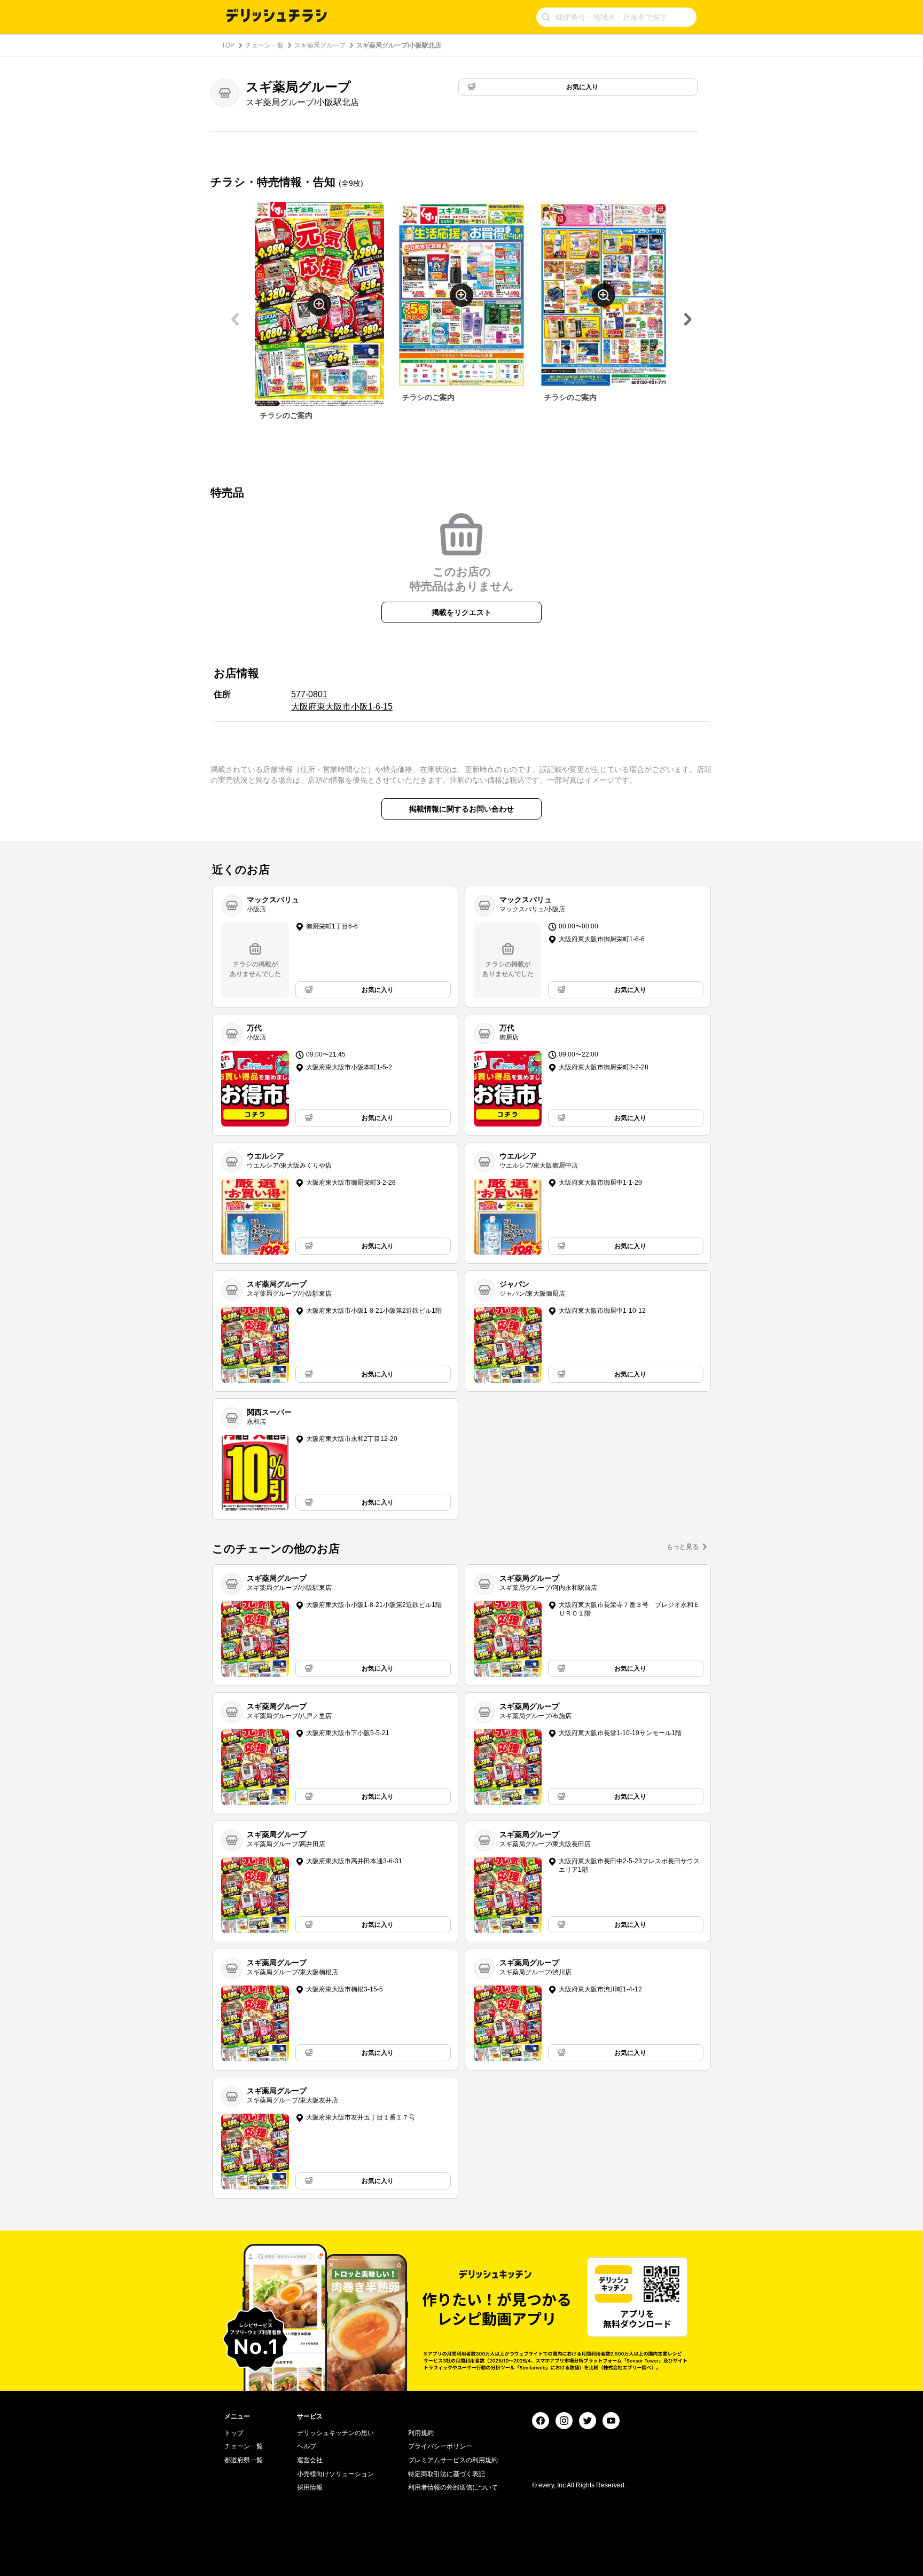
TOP (228, 45)
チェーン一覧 (264, 45)
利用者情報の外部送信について (453, 2487)
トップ (234, 2433)
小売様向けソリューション (335, 2474)
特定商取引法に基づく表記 (447, 2474)
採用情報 (310, 2487)
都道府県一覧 (244, 2460)
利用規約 (421, 2433)
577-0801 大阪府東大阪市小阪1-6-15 (342, 700)
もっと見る (683, 1547)
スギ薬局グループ (320, 45)
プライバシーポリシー (440, 2446)
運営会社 (310, 2460)
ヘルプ (307, 2446)
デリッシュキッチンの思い (335, 2433)
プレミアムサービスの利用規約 (453, 2460)
